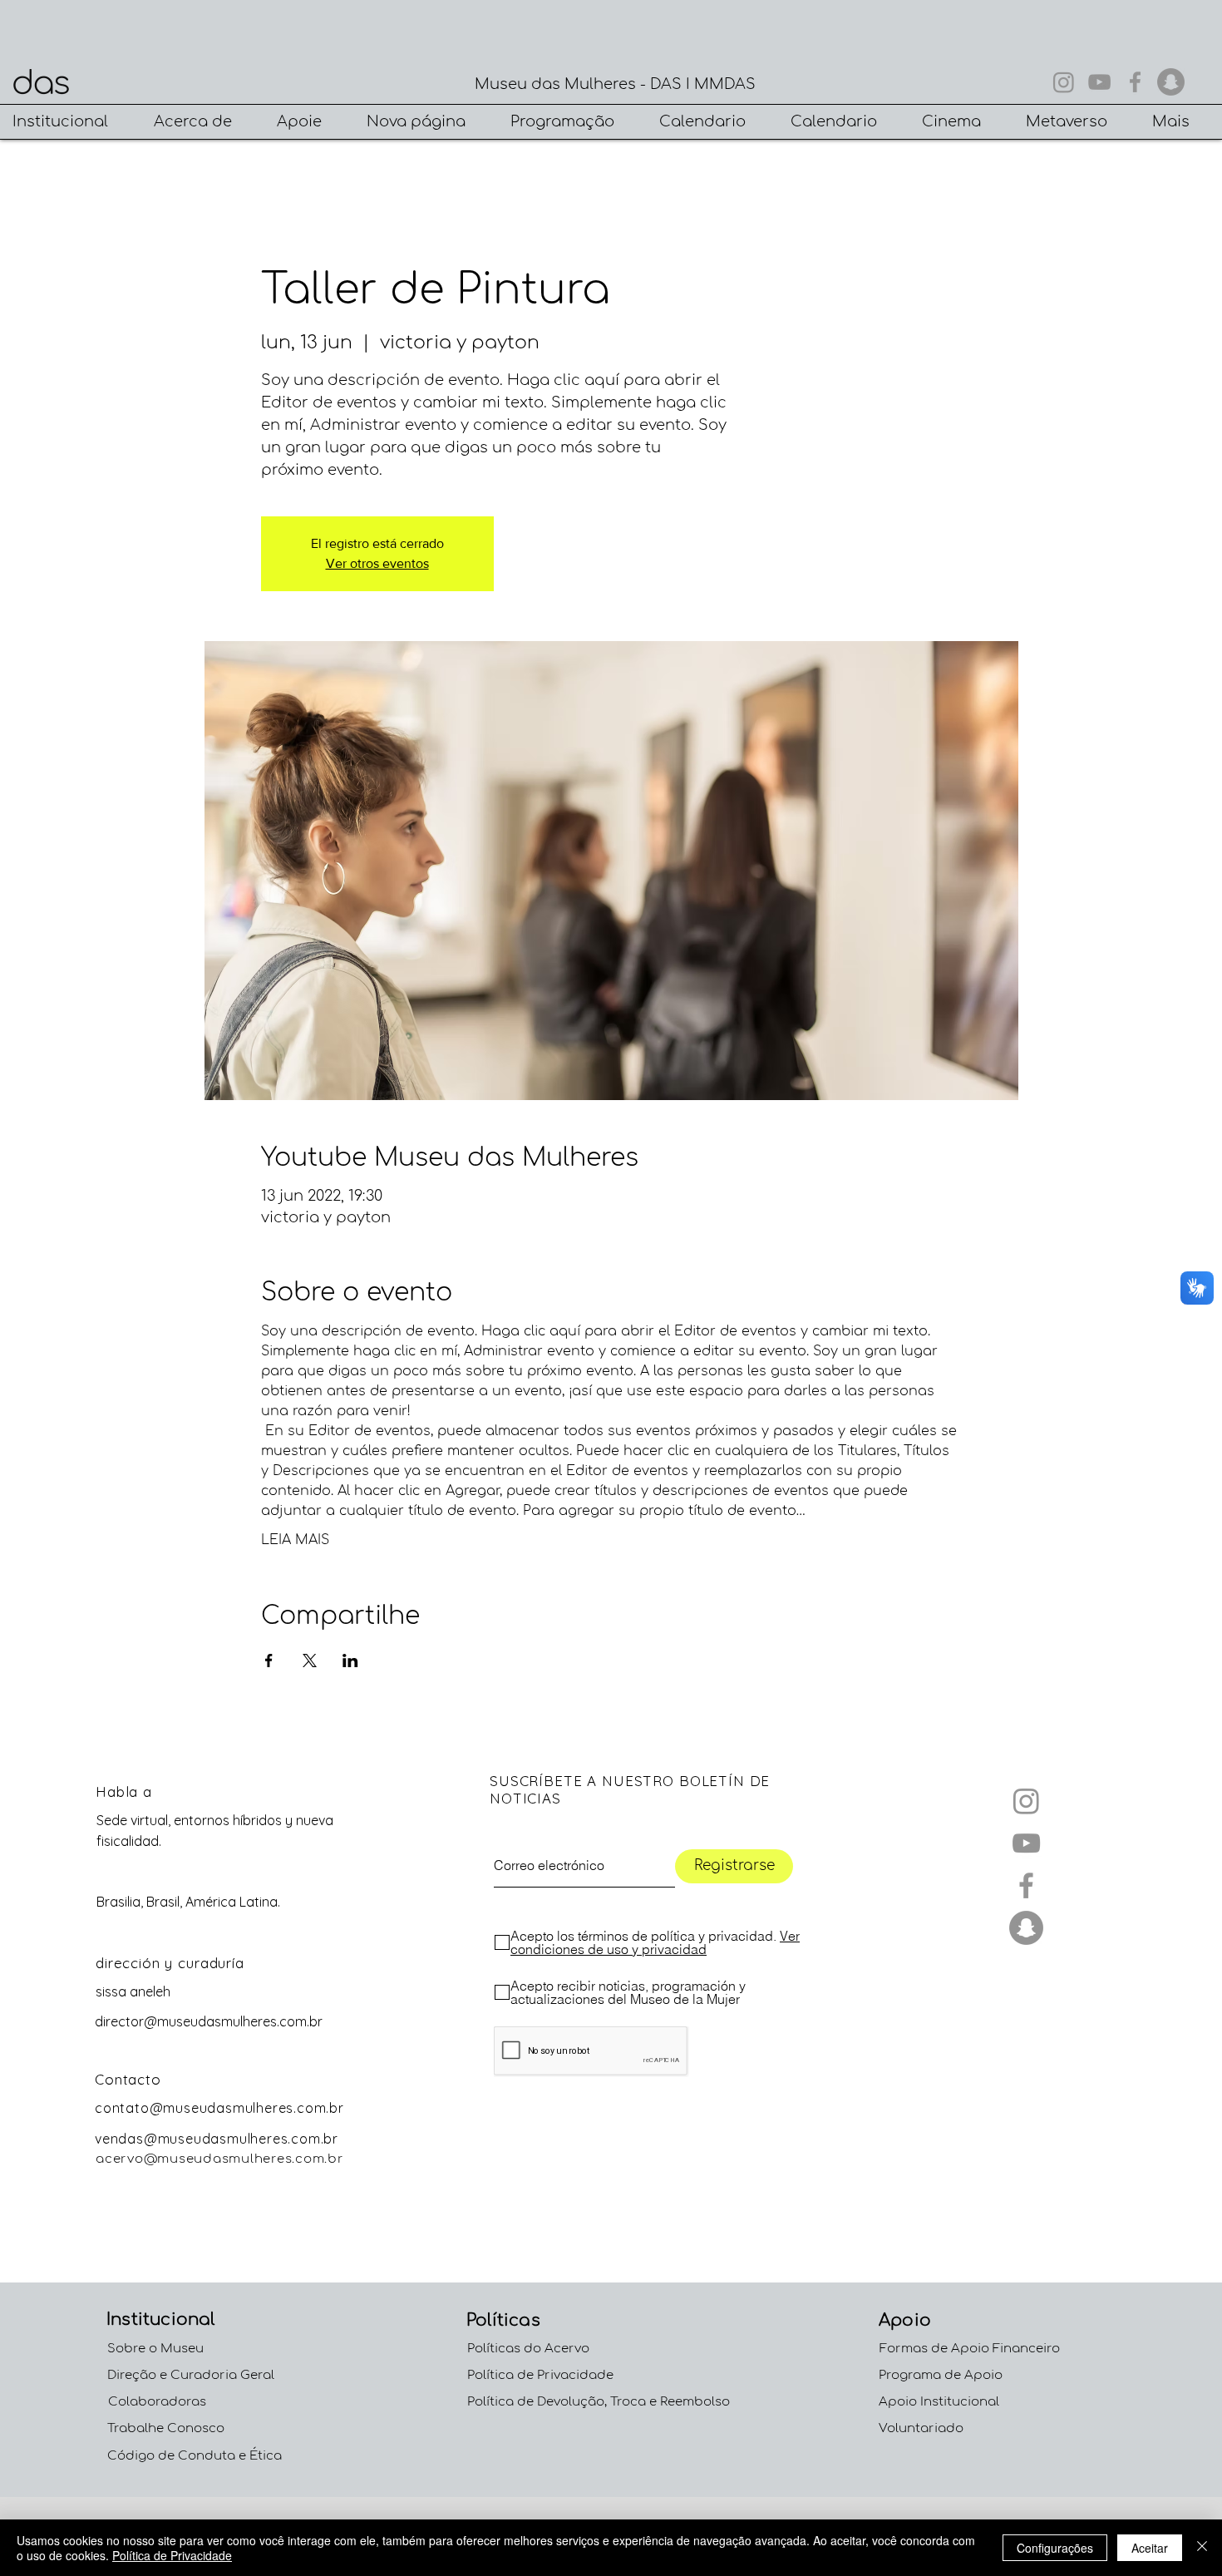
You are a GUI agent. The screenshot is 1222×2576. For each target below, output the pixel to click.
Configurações (1055, 2548)
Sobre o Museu (155, 2349)
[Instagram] (1064, 82)
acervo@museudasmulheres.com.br (220, 2159)
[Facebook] (1135, 82)
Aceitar (1150, 2548)
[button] (71, 122)
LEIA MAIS (295, 1540)
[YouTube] (1099, 82)
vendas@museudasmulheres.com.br (217, 2139)
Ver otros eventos (377, 563)
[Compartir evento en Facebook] (269, 1661)
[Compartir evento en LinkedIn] (350, 1661)
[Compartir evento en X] (310, 1661)
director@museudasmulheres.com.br (209, 2021)
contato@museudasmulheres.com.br (219, 2108)
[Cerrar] (1202, 2548)
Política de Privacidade (172, 2555)
